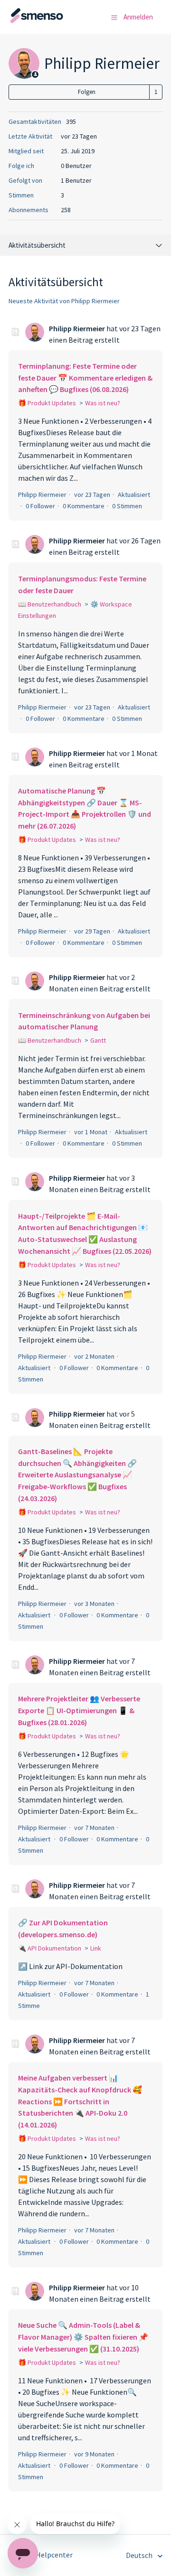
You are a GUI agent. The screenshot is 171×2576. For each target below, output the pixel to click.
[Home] (56, 21)
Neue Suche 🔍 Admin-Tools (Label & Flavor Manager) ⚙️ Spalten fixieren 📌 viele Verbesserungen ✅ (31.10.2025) (83, 2337)
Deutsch (140, 2555)
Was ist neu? (103, 403)
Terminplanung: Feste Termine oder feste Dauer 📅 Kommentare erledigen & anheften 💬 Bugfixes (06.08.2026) (85, 378)
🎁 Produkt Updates (47, 403)
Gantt (98, 1040)
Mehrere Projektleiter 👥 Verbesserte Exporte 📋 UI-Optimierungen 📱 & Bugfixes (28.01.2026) (79, 1710)
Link (96, 1948)
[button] (114, 18)
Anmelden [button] (138, 17)
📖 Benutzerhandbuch (50, 604)
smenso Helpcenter (41, 2555)
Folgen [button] (87, 92)
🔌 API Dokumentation (50, 1948)
